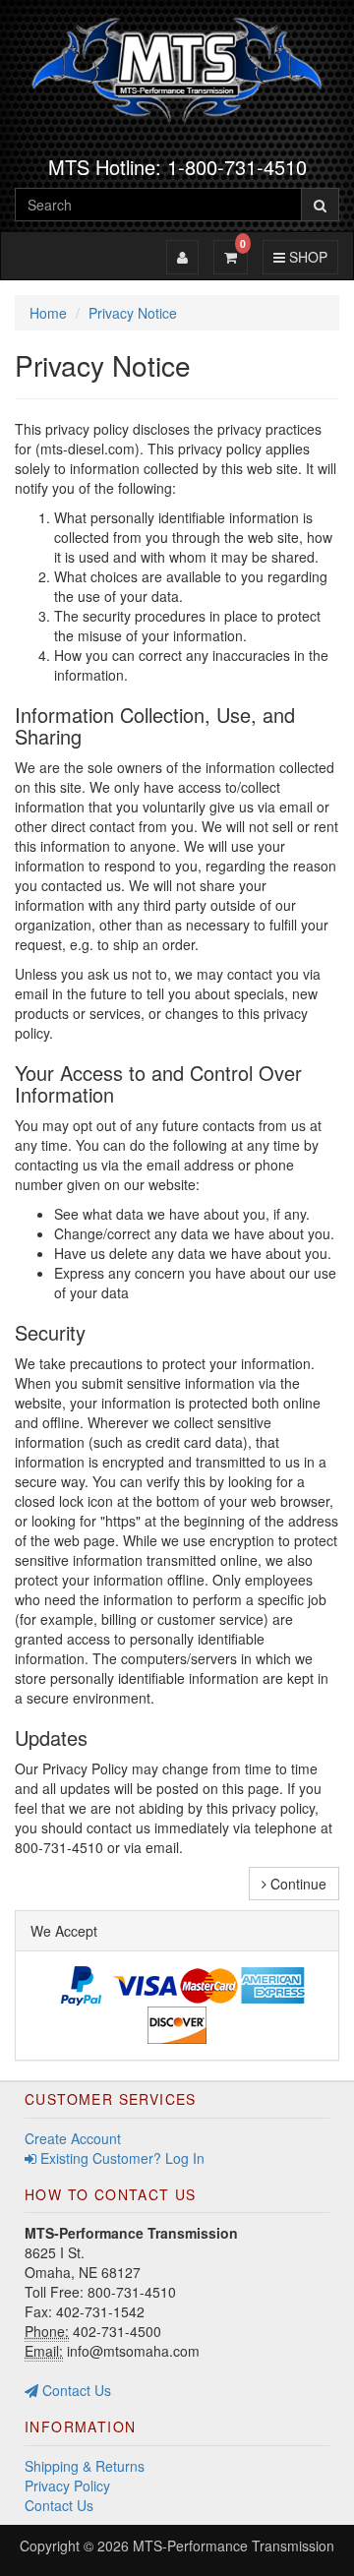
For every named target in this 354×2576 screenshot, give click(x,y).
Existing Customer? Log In (120, 2158)
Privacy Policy (67, 2486)
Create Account (73, 2138)
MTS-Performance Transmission (234, 2546)
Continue (296, 1884)
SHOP (305, 256)
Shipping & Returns (85, 2466)
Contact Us (75, 2390)
